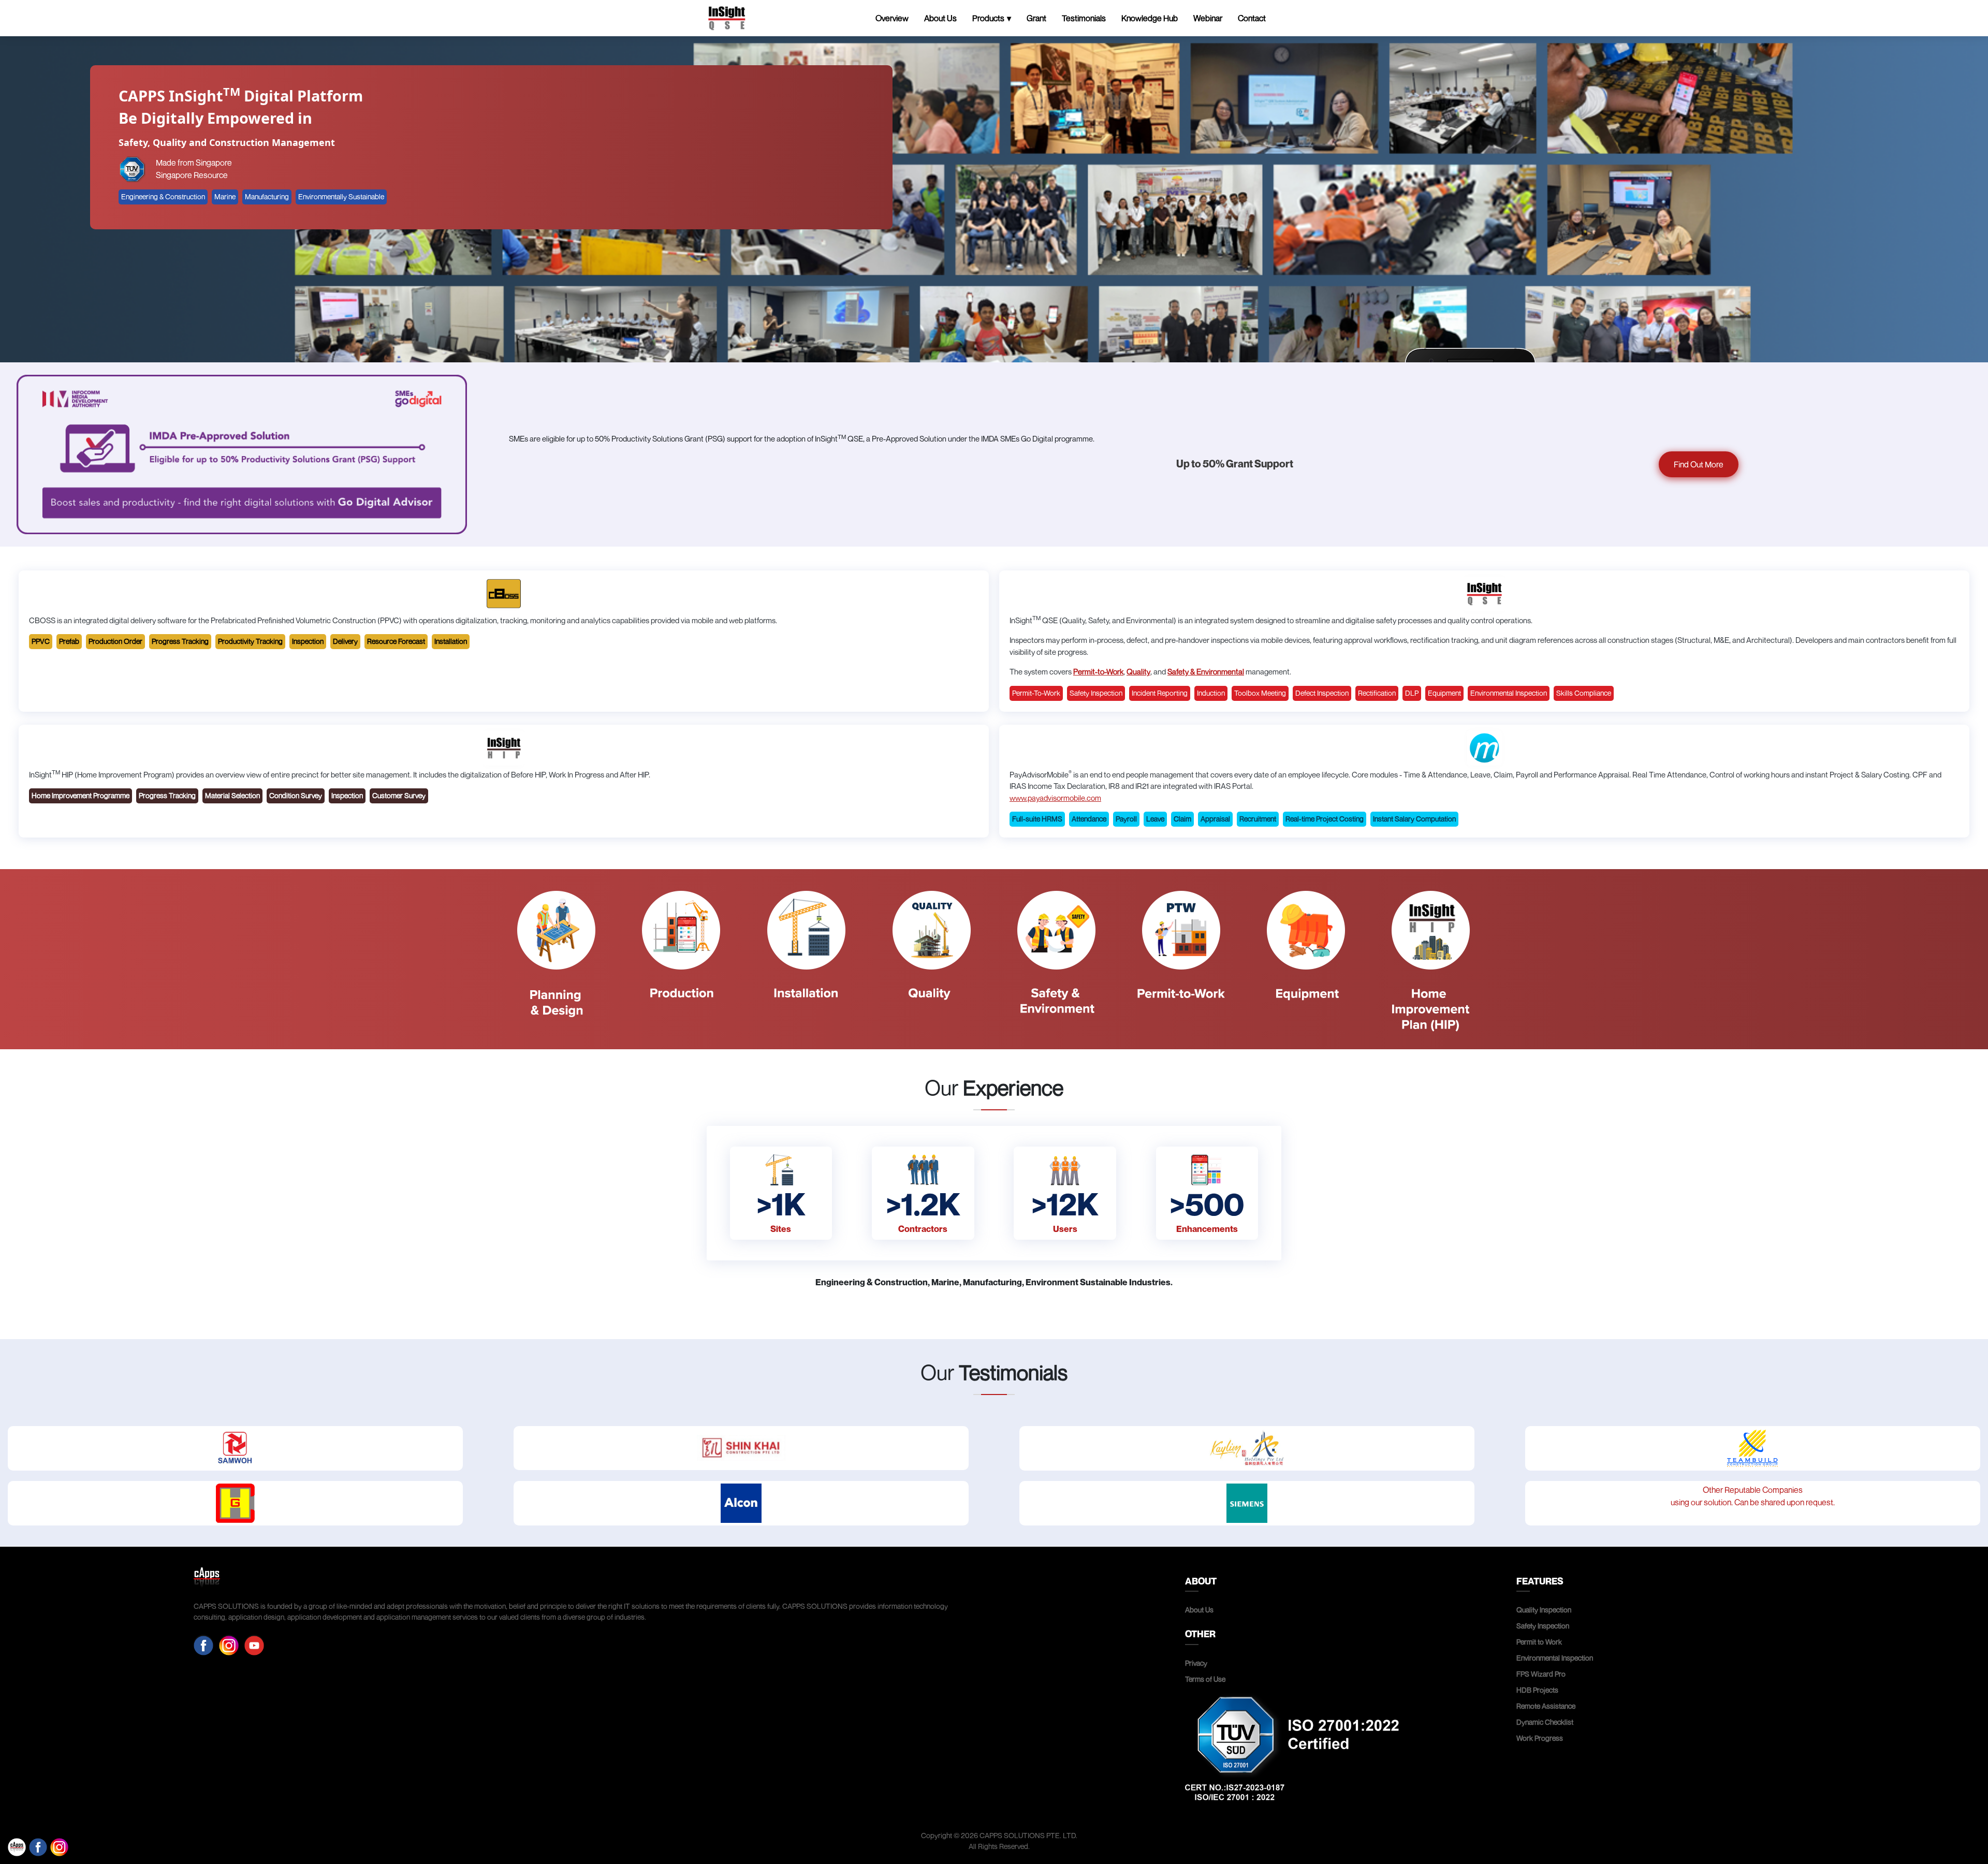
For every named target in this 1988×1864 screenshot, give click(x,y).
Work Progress (1540, 1738)
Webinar (1208, 18)
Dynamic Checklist (1545, 1722)
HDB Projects (1537, 1690)
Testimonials (1084, 18)
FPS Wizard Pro (1541, 1674)
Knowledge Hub (1150, 18)
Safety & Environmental (1206, 671)
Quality (1138, 671)
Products (988, 18)
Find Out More (1699, 464)
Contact (1252, 18)
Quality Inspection (1544, 1610)
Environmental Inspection (1555, 1658)
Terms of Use (1205, 1679)
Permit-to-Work (1098, 671)
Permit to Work (1539, 1642)
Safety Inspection (1543, 1626)
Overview (892, 18)
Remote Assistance (1546, 1706)
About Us (940, 18)
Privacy (1196, 1663)
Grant (1036, 18)
